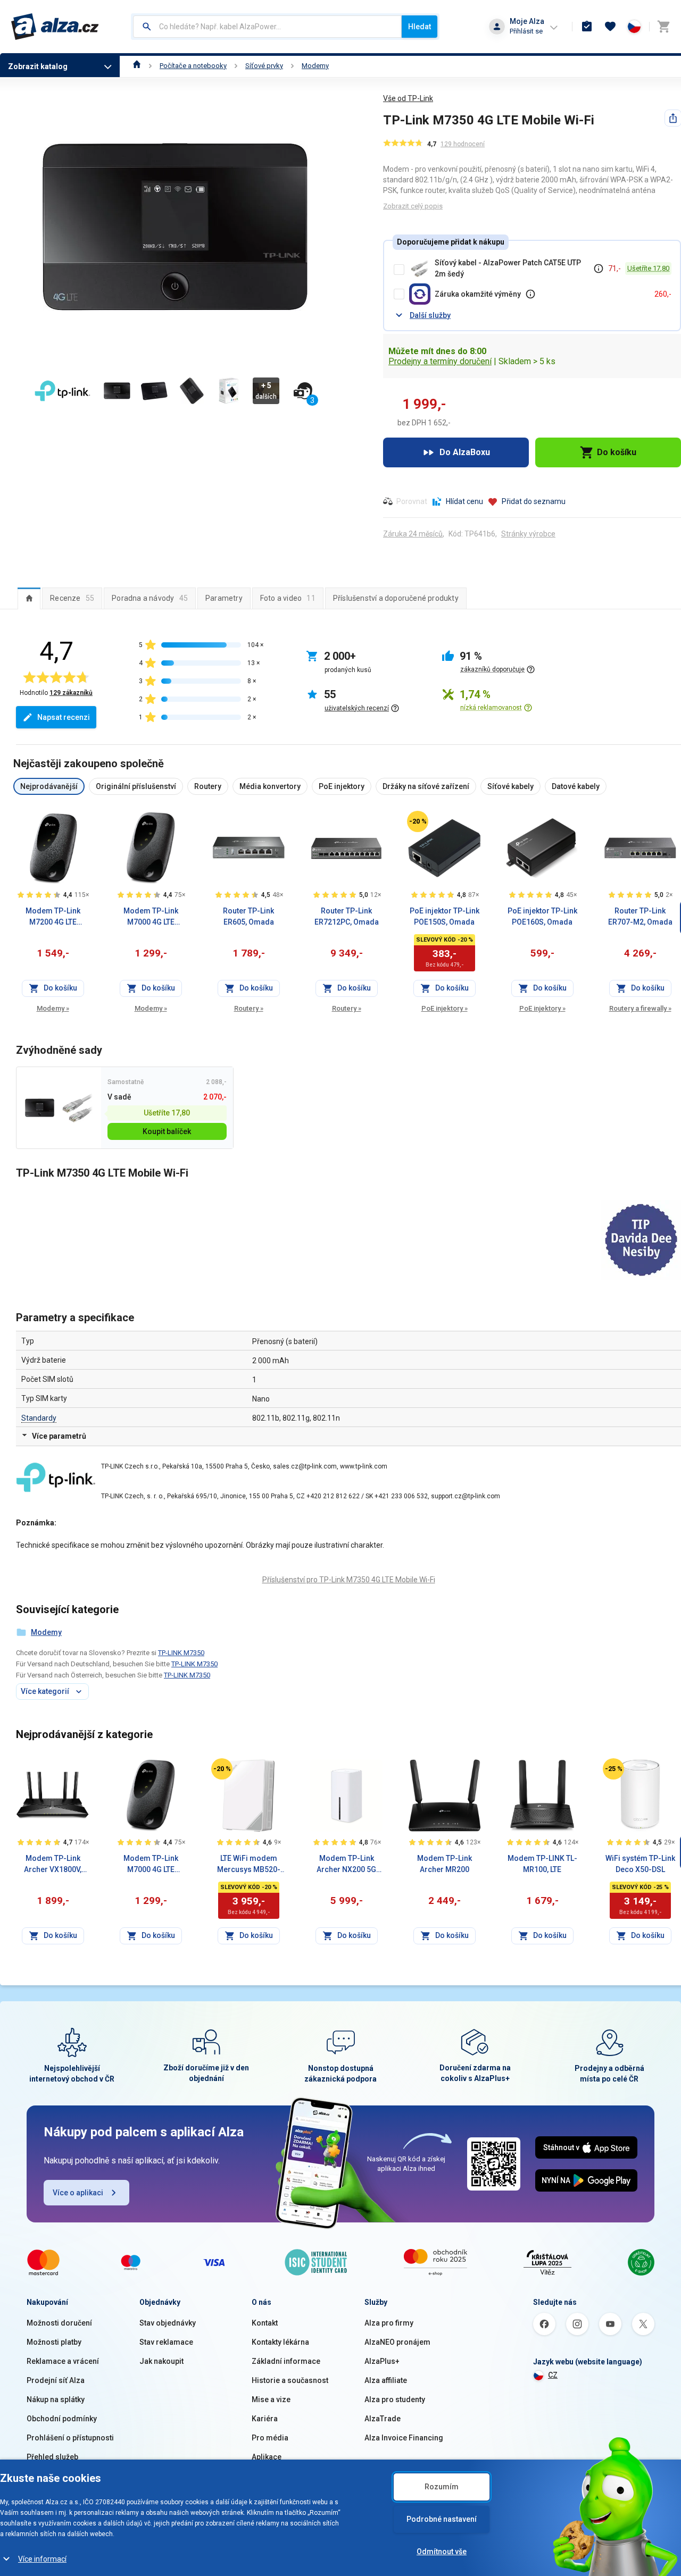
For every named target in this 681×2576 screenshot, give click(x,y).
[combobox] (267, 27)
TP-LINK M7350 (181, 1653)
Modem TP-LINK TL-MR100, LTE (542, 1864)
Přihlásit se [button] (526, 31)
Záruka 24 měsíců (413, 534)
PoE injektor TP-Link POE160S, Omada (542, 916)
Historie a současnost (290, 2380)
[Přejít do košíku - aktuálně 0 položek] (663, 27)
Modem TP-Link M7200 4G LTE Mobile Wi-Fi (53, 917)
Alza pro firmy (389, 2323)
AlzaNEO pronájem (397, 2342)
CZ (553, 2375)
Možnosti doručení (59, 2323)
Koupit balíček (167, 1131)
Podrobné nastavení (442, 2519)
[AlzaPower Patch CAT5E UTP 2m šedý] (77, 1108)
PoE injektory (445, 1008)
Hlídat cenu (464, 501)
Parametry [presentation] (224, 598)
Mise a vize (271, 2399)
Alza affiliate (386, 2380)
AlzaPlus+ (382, 2361)
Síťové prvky (264, 66)
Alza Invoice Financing (404, 2438)
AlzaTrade (383, 2419)
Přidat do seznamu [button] (534, 501)
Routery (249, 1008)
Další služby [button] (430, 315)
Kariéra (265, 2419)
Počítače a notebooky (193, 66)
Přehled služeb (52, 2457)
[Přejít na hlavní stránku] (55, 27)
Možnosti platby (54, 2342)
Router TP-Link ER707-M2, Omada (640, 916)
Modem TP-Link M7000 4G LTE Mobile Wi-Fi (151, 917)
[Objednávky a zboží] (587, 27)
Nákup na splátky (56, 2399)
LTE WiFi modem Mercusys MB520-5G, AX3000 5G (249, 1865)
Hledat (420, 27)
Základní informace (286, 2361)
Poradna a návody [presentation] (150, 598)
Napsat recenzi (64, 717)
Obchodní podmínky (62, 2419)
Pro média (270, 2438)
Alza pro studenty (395, 2399)
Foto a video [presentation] (288, 598)
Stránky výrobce (528, 534)
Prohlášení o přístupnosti (70, 2438)
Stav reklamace (166, 2342)
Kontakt (265, 2323)
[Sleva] (418, 821)
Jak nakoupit (161, 2361)
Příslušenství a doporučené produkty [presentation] (396, 598)
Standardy (39, 1418)
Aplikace (267, 2457)
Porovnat (412, 501)
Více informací (42, 2559)
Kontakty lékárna (280, 2342)
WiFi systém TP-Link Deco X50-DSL (640, 1864)
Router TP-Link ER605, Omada (248, 916)
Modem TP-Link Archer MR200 (445, 1864)
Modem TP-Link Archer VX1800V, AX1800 (53, 1865)
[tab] (29, 598)
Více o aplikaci (78, 2193)
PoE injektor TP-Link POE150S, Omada (445, 916)
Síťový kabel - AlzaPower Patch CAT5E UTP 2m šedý (508, 268)
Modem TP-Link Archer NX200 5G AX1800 (346, 1865)
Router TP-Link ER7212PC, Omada (347, 916)
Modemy (315, 66)
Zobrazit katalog (38, 66)
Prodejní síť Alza (56, 2380)
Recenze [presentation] (72, 598)
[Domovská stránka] (137, 66)
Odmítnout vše (442, 2552)
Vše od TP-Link (408, 98)
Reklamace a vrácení (63, 2361)
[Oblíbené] (610, 27)
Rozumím (442, 2487)
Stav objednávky (168, 2323)
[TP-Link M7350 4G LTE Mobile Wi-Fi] (40, 1108)
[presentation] (29, 598)
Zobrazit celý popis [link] (413, 206)
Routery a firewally (640, 1008)
